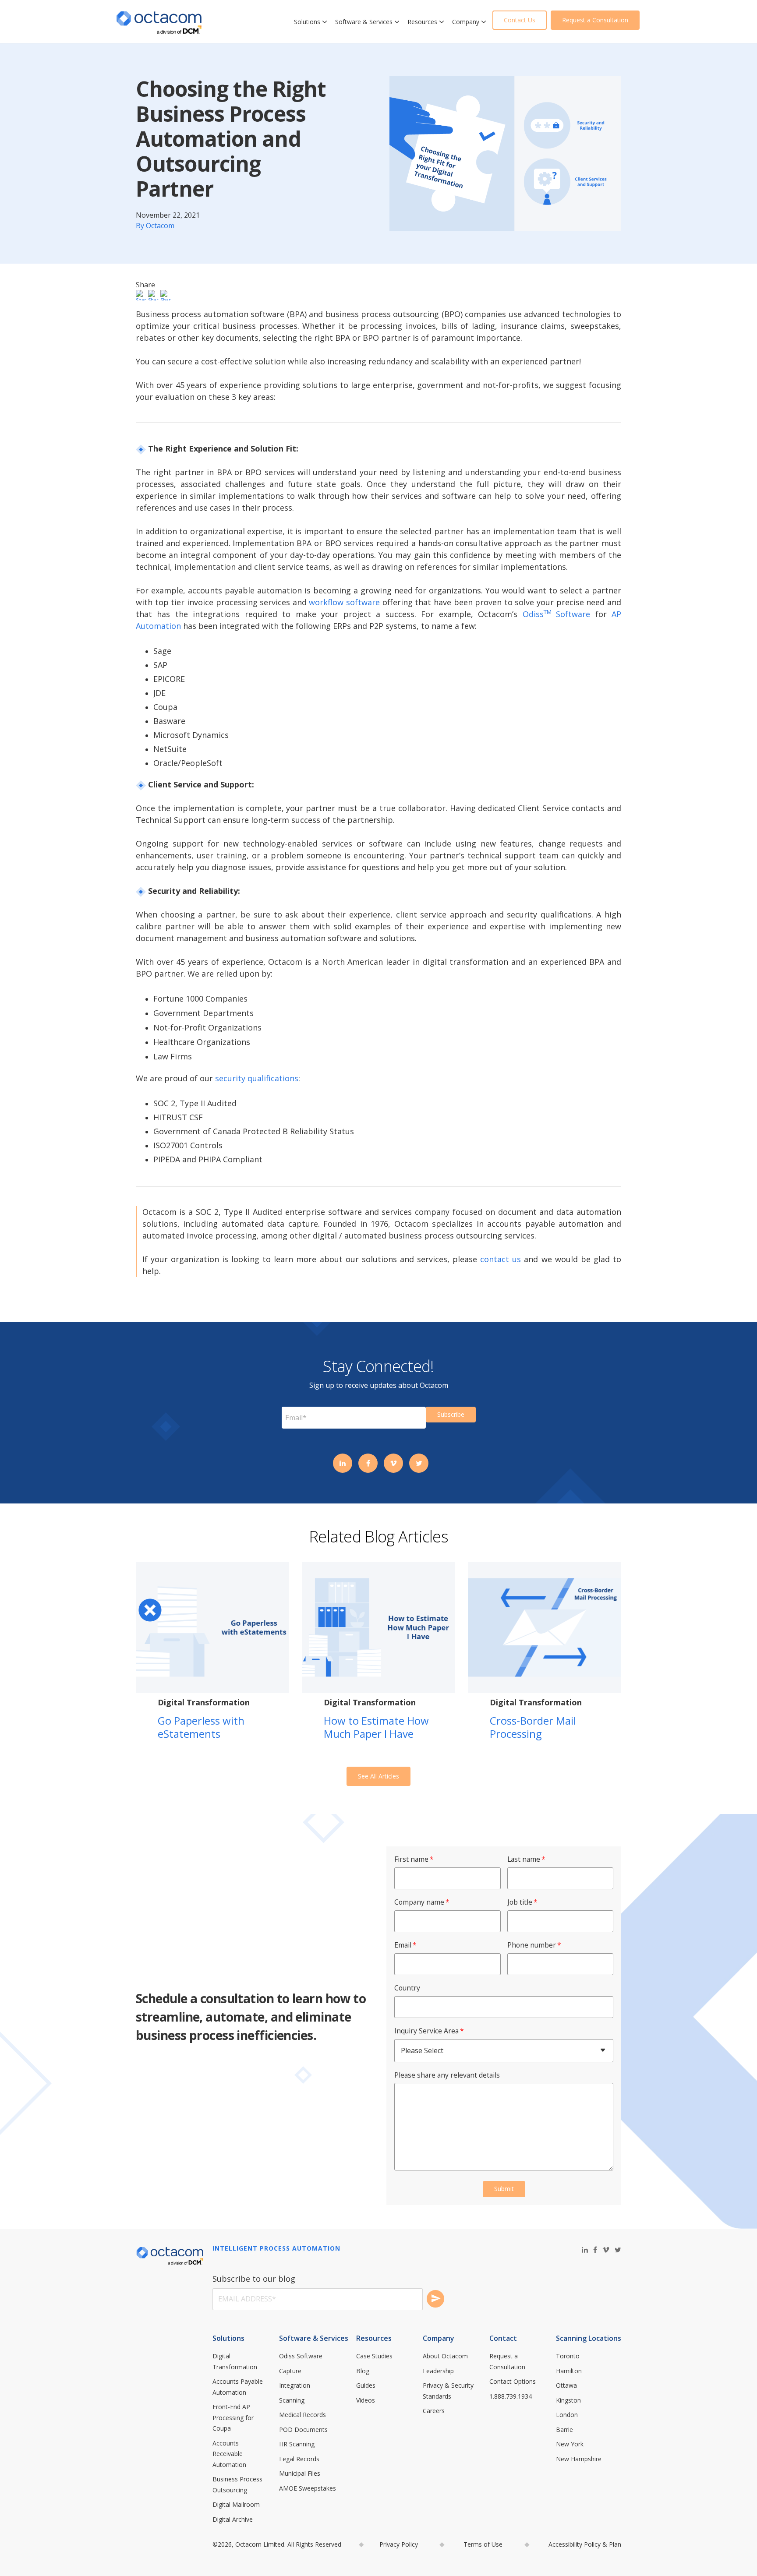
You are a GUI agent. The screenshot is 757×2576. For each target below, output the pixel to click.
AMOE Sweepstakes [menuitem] (308, 2488)
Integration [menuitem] (295, 2385)
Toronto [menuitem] (568, 2356)
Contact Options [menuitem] (513, 2381)
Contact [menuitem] (503, 2338)
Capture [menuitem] (290, 2371)
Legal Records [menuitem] (299, 2459)
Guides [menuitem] (366, 2385)
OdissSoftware (556, 614)
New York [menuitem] (570, 2444)
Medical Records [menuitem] (302, 2415)
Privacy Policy (399, 2544)
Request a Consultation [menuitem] (507, 2361)
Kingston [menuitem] (568, 2400)
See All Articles (378, 1776)
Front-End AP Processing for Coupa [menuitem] (234, 2417)
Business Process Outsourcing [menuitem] (238, 2484)
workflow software (344, 602)
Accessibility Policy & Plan (585, 2544)
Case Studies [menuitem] (374, 2356)
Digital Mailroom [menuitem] (236, 2504)
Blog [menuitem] (363, 2371)
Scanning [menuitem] (292, 2400)
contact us (501, 1259)
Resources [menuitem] (374, 2338)
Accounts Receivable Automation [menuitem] (229, 2454)
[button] (325, 22)
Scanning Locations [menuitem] (589, 2338)
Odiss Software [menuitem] (301, 2356)
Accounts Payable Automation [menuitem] (239, 2387)
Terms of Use (483, 2544)
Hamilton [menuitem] (569, 2371)
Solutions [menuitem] (228, 2338)
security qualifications (257, 1078)
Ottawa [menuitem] (566, 2385)
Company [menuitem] (439, 2338)
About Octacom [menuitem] (445, 2356)
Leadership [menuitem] (438, 2371)
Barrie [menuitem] (564, 2430)
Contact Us (520, 20)
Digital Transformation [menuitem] (235, 2361)
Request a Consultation (595, 20)
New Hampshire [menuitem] (579, 2459)
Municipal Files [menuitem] (300, 2473)
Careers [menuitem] (434, 2411)
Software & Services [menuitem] (314, 2338)
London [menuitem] (567, 2415)
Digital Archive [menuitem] (233, 2519)
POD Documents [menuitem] (303, 2430)
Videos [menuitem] (366, 2400)
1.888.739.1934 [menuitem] (511, 2396)
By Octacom (155, 226)
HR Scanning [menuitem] (297, 2444)
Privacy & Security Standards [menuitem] (449, 2391)
